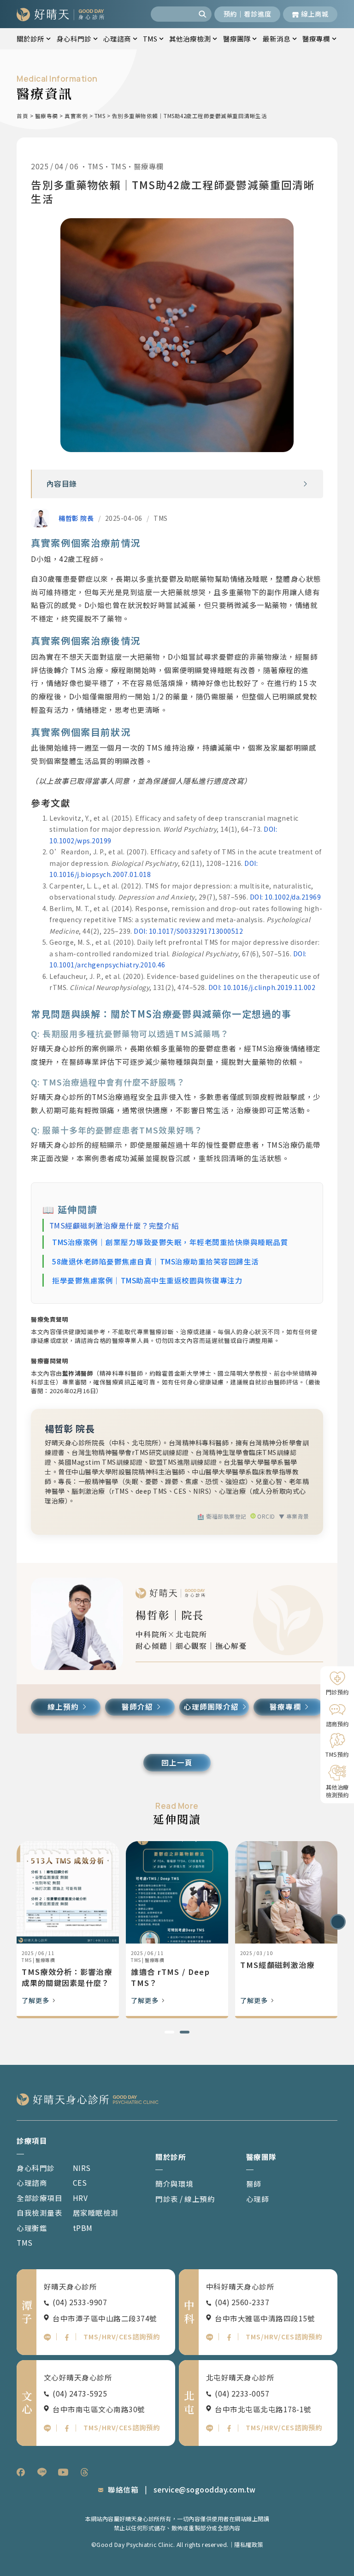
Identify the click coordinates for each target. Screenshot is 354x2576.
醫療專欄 (316, 39)
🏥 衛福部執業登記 (222, 1516)
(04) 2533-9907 (80, 2302)
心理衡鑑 (32, 2228)
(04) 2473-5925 (80, 2393)
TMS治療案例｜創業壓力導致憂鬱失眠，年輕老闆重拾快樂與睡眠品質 (170, 1242)
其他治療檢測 (190, 39)
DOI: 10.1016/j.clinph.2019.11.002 (262, 987)
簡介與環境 (174, 2183)
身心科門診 (74, 39)
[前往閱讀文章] (68, 1892)
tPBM (83, 2228)
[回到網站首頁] (60, 14)
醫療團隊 (237, 39)
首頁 (22, 116)
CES (80, 2182)
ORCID (265, 1516)
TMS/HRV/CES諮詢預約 (122, 2336)
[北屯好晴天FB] (229, 2428)
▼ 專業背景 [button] (294, 1516)
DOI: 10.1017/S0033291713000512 (188, 931)
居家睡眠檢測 (96, 2212)
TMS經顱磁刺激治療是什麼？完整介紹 (114, 1225)
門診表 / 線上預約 (185, 2199)
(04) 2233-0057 (242, 2393)
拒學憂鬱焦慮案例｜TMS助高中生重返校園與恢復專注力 (147, 1280)
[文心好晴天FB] (67, 2428)
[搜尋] (204, 14)
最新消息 (277, 39)
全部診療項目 (39, 2198)
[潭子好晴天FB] (67, 2337)
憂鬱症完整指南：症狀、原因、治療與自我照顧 (65, 1977)
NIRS (82, 2168)
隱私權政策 (249, 2545)
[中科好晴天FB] (229, 2337)
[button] (305, 484)
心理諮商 (117, 39)
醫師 (254, 2183)
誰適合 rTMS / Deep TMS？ (280, 1977)
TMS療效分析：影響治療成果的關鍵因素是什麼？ (176, 1977)
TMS (150, 39)
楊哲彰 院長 (76, 518)
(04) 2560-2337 (242, 2302)
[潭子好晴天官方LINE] (47, 2337)
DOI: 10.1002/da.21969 (286, 897)
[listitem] (21, 2472)
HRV (80, 2198)
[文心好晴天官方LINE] (47, 2428)
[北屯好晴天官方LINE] (210, 2428)
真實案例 (76, 116)
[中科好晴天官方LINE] (210, 2337)
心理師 (258, 2199)
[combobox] (173, 14)
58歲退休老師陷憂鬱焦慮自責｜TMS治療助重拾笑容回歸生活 (156, 1261)
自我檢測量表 (39, 2212)
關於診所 (30, 39)
